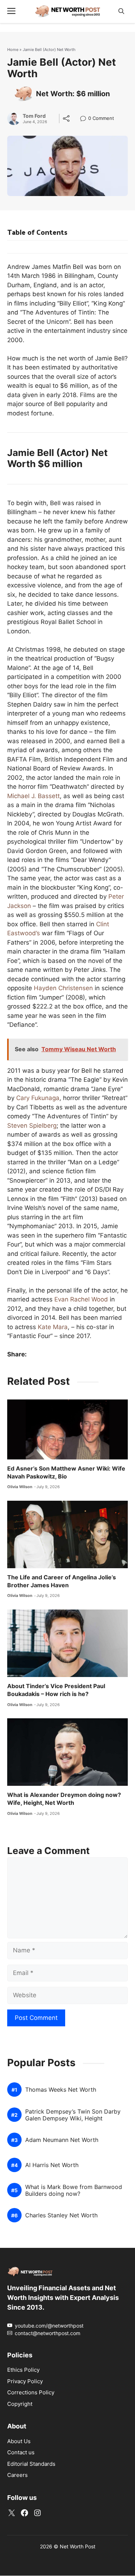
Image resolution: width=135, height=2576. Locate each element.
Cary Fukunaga (38, 1098)
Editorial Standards (31, 2464)
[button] (121, 11)
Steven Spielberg (32, 1126)
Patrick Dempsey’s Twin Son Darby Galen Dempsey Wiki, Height (73, 2115)
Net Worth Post (78, 2547)
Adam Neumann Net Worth (62, 2140)
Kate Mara (53, 1327)
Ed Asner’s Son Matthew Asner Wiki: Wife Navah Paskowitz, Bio (66, 1472)
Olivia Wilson (20, 1487)
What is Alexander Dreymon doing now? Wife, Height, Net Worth (64, 1799)
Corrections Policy (31, 2392)
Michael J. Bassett (33, 796)
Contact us (21, 2453)
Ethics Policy (23, 2370)
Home (13, 50)
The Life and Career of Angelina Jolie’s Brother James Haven (62, 1581)
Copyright (20, 2404)
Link (85, 119)
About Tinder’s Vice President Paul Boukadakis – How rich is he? (56, 1690)
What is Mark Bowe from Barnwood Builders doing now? (74, 2190)
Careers (17, 2475)
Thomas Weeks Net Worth (61, 2090)
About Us (19, 2441)
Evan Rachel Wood (81, 1299)
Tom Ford (34, 116)
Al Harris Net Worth (52, 2165)
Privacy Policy (25, 2381)
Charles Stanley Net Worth (61, 2216)
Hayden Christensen (63, 988)
